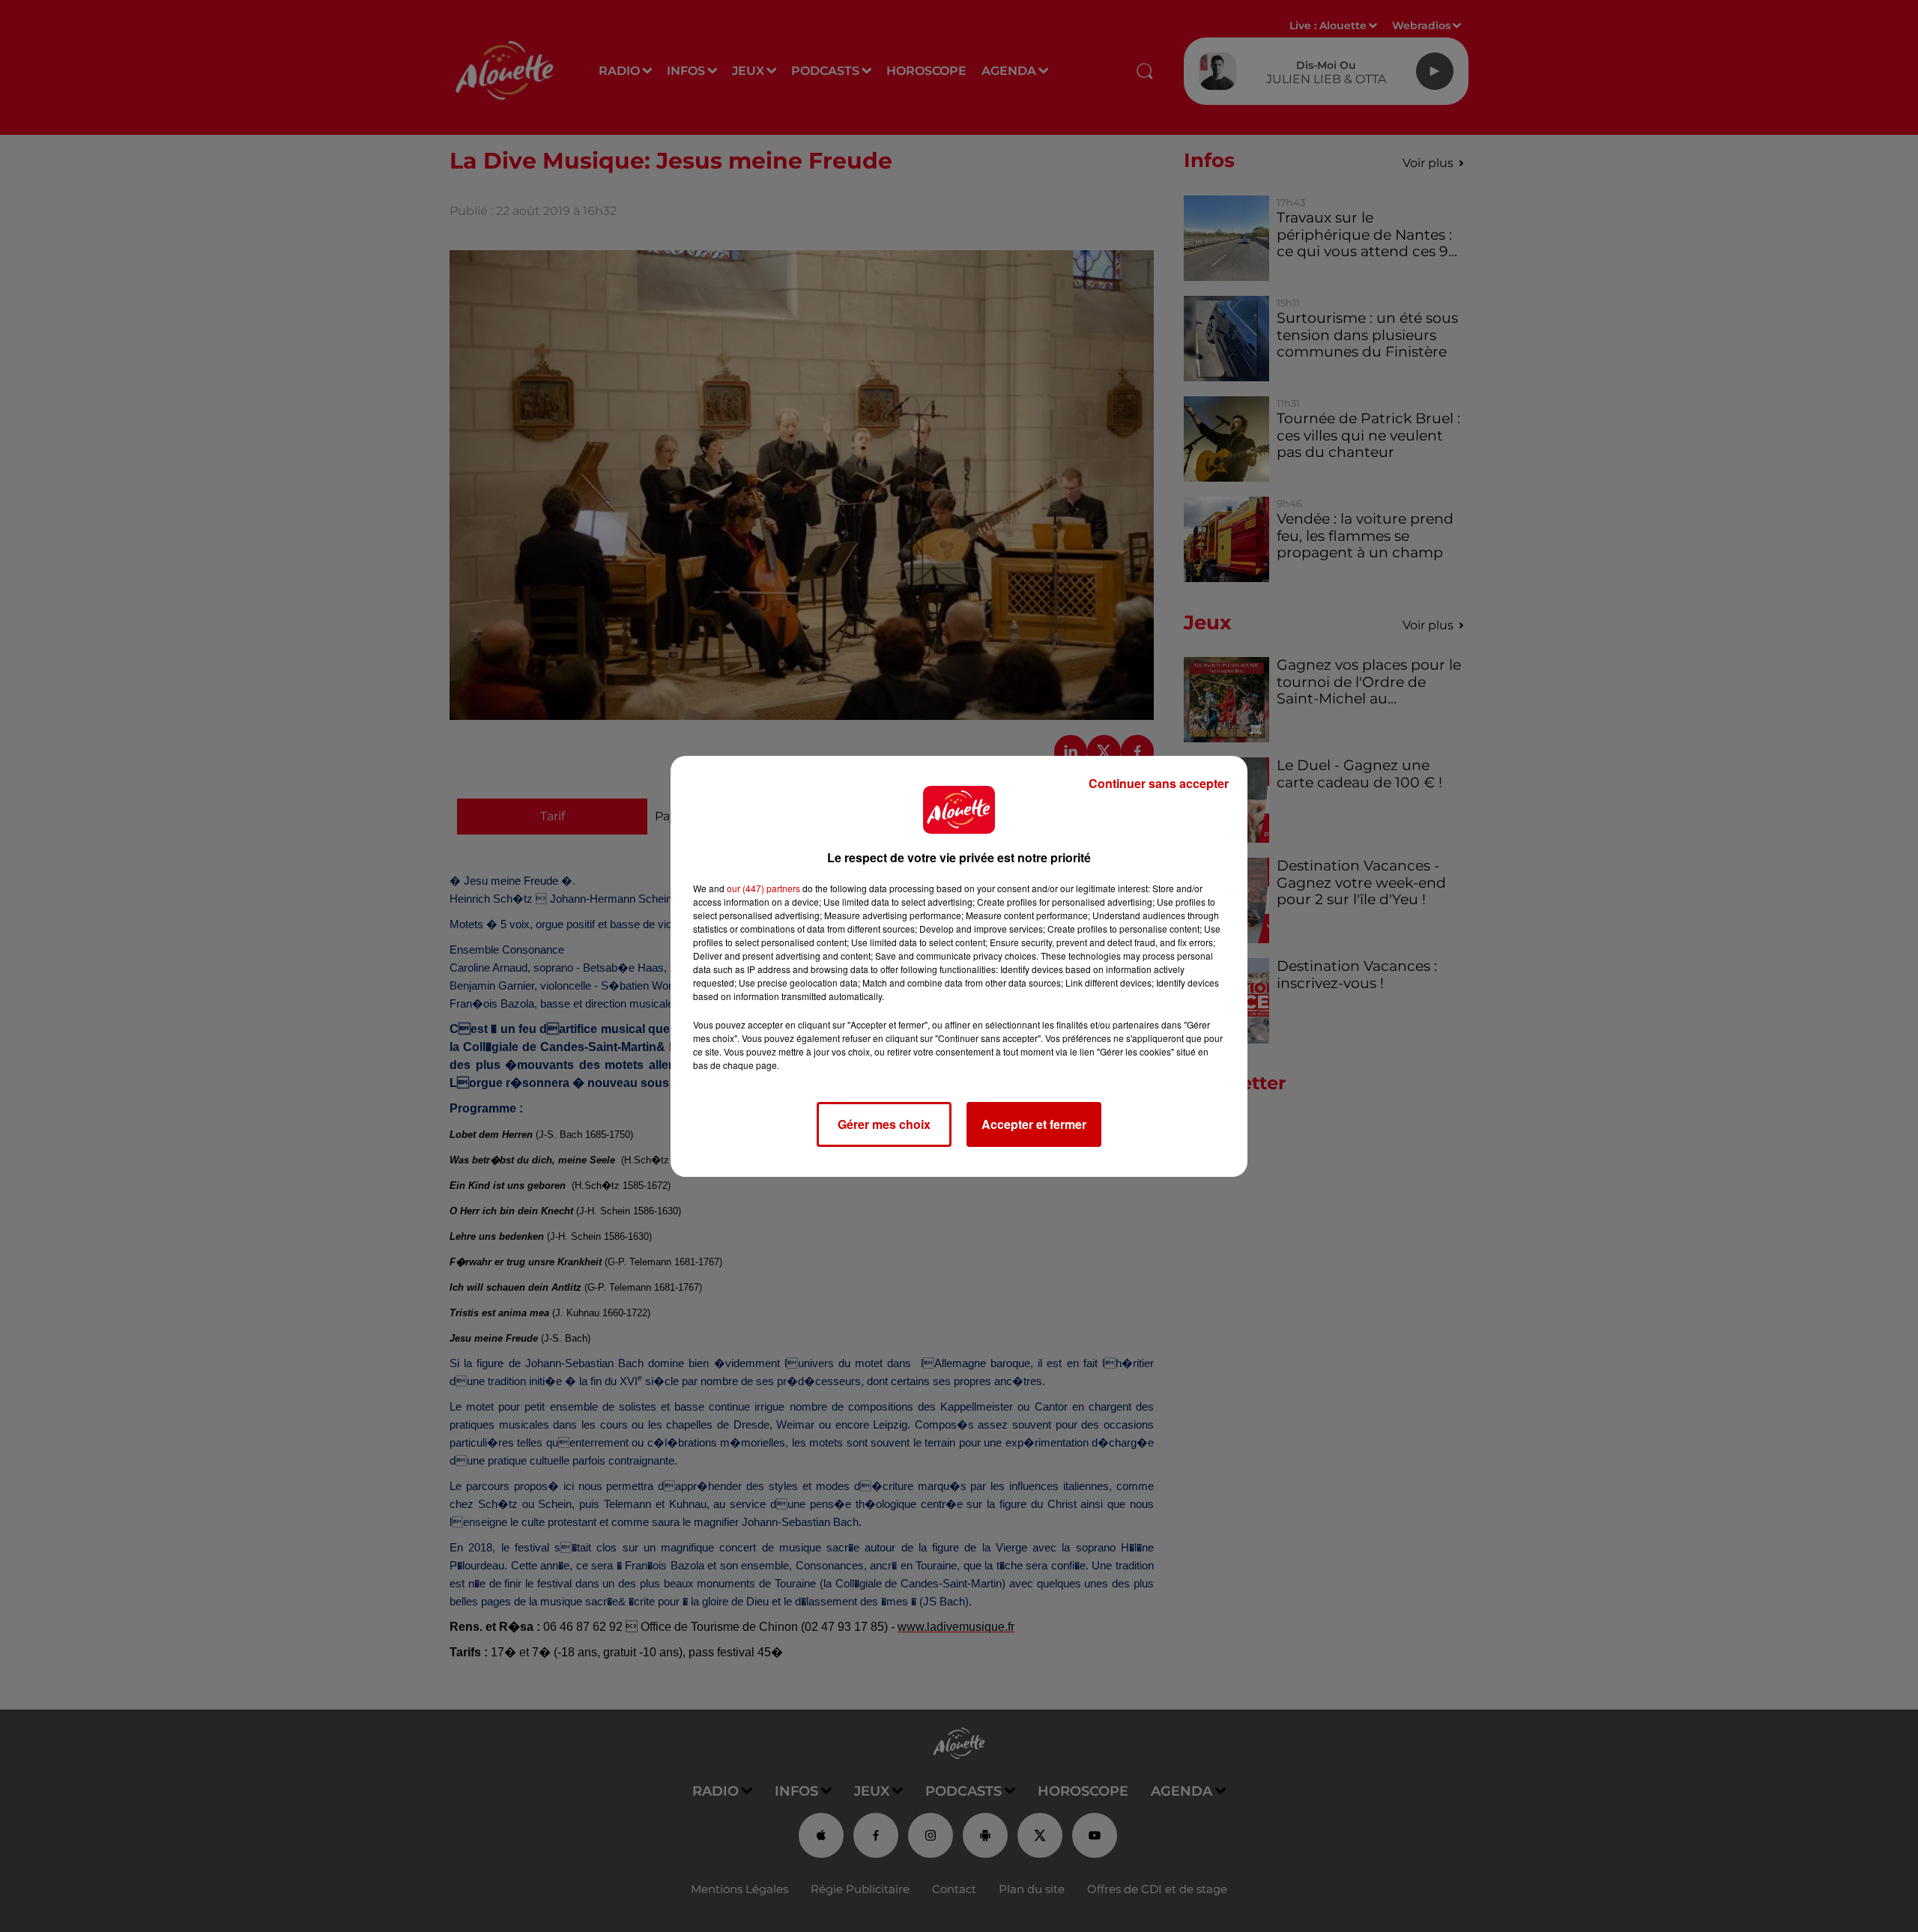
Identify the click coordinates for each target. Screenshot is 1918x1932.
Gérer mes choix (884, 1124)
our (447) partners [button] (763, 888)
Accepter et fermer (1034, 1124)
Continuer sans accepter (1159, 783)
